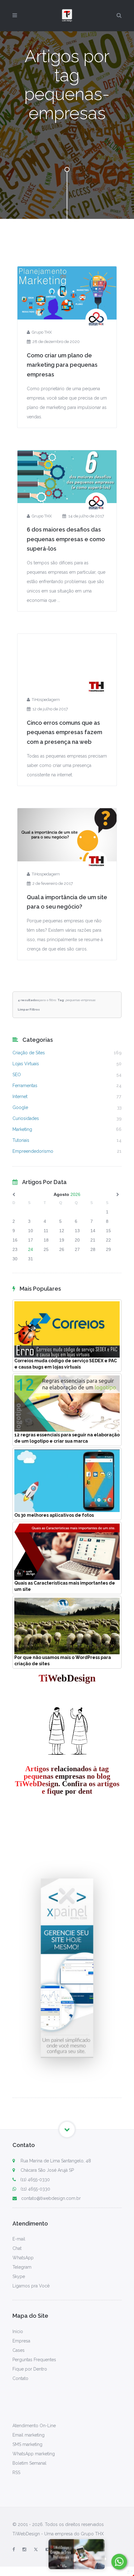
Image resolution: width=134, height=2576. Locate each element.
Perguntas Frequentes (34, 2360)
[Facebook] (14, 2549)
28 (93, 1249)
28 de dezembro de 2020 (56, 342)
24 (31, 1249)
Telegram (22, 2267)
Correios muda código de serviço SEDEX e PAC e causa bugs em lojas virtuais (66, 1364)
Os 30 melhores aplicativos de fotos (54, 1515)
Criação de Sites (29, 1053)
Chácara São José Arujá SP (47, 2170)
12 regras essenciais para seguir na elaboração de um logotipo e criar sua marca (67, 1438)
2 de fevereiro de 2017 (53, 883)
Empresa (21, 2341)
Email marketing (29, 2435)
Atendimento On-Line (34, 2426)
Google (20, 1107)
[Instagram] (24, 2549)
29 (108, 1249)
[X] (36, 2549)
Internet (20, 1096)
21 (93, 1240)
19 (62, 1240)
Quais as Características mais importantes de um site (65, 1586)
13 (77, 1231)
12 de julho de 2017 (50, 709)
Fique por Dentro (30, 2369)
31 (31, 1259)
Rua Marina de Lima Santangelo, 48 (55, 2161)
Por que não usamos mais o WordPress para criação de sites (63, 1661)
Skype (19, 2276)
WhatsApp (23, 2258)
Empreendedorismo (33, 1151)
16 (15, 1240)
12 (62, 1231)
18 (46, 1240)
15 (108, 1231)
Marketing (22, 1129)
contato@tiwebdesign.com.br (51, 2198)
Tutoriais (21, 1140)
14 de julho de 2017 (86, 516)
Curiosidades (26, 1118)
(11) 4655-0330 (35, 2180)
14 (93, 1231)
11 (46, 1231)
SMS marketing (27, 2444)
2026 (75, 1194)
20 (77, 1240)
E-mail (19, 2239)
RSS (16, 2473)
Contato (20, 2378)
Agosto (61, 1194)
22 (108, 1240)
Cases (19, 2350)
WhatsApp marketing (34, 2454)
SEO (17, 1075)
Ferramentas (25, 1086)
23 (15, 1249)
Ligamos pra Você (31, 2286)
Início (18, 2332)
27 (77, 1249)
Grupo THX (42, 332)
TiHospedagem (46, 700)
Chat (17, 2248)
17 (31, 1240)
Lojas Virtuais (26, 1064)
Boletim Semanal (29, 2463)
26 (62, 1249)
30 (15, 1259)
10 (31, 1231)
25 (46, 1249)
